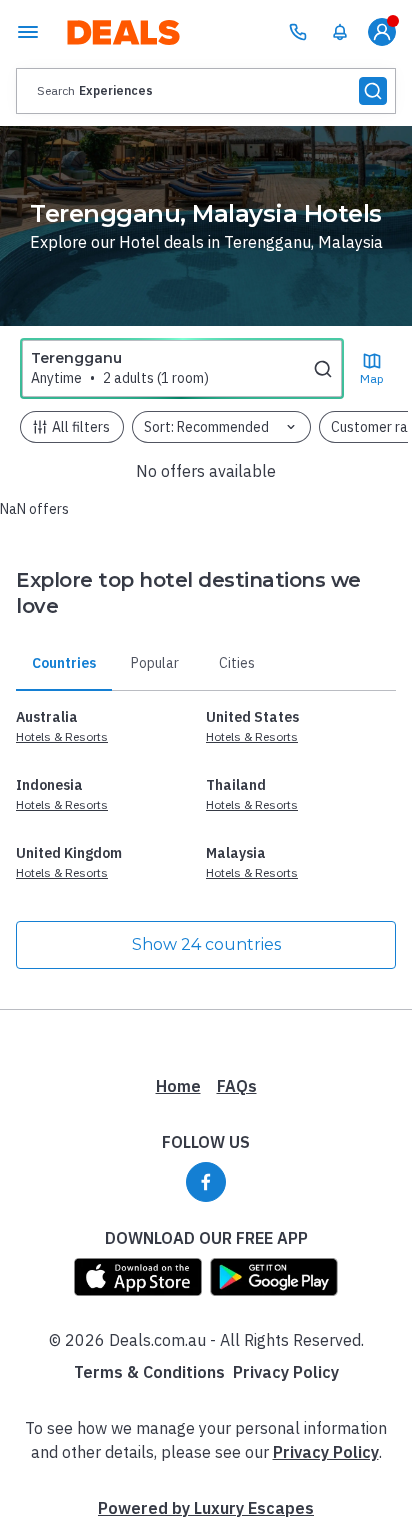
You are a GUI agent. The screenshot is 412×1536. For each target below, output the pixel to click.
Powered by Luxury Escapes (206, 1508)
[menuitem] (340, 32)
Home (178, 1086)
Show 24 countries (206, 944)
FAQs (237, 1086)
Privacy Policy (286, 1372)
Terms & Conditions (149, 1372)
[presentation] (206, 91)
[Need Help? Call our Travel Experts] (298, 32)
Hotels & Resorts (62, 736)
